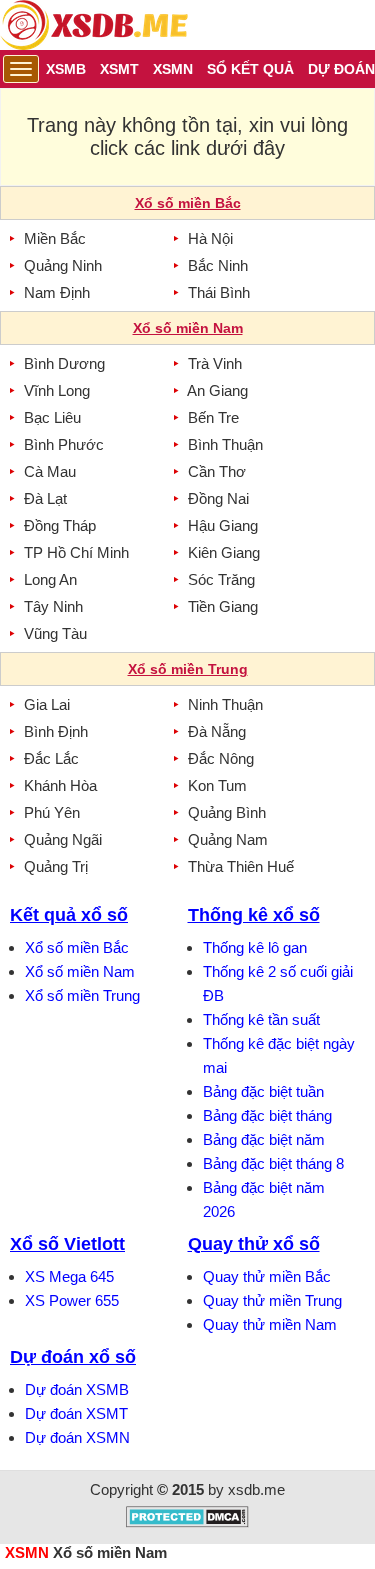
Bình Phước (64, 444)
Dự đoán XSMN (77, 1437)
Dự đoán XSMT (76, 1413)
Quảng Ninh (63, 265)
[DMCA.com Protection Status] (187, 1522)
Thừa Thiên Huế (241, 866)
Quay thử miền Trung (272, 1300)
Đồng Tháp (60, 525)
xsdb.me (256, 1489)
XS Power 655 (72, 1300)
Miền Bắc (55, 238)
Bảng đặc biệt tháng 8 (273, 1163)
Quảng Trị (56, 866)
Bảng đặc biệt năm (264, 1139)
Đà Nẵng (217, 731)
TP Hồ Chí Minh (76, 552)
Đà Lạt (45, 498)
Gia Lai (47, 704)
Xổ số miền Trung (82, 995)
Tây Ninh (53, 606)
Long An (50, 579)
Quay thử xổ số (254, 1244)
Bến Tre (213, 417)
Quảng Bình (227, 812)
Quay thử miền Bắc (267, 1276)
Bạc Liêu (52, 417)
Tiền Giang (223, 606)
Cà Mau (50, 471)
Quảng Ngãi (63, 839)
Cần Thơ (217, 471)
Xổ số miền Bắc (77, 947)
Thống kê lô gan (255, 947)
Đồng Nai (218, 498)
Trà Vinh (215, 363)
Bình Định (56, 731)
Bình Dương (64, 363)
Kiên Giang (224, 552)
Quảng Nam (228, 839)
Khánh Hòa (60, 785)
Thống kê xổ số (254, 915)
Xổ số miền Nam (80, 971)
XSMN (27, 1552)
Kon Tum (217, 785)
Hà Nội (210, 238)
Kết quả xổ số (69, 915)
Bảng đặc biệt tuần (263, 1091)
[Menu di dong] (21, 69)
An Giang (217, 390)
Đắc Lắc (51, 758)
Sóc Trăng (221, 579)
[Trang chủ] (94, 25)
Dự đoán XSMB (77, 1389)
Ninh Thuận (225, 704)
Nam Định (57, 292)
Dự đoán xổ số (73, 1357)
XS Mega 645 (69, 1276)
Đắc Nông (221, 758)
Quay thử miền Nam (270, 1324)
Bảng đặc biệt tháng (267, 1115)
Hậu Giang (223, 525)
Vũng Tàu (55, 633)
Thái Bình (219, 292)
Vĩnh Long (57, 390)
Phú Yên (52, 812)
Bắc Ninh (218, 265)
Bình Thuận (225, 444)
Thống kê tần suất (261, 1019)
